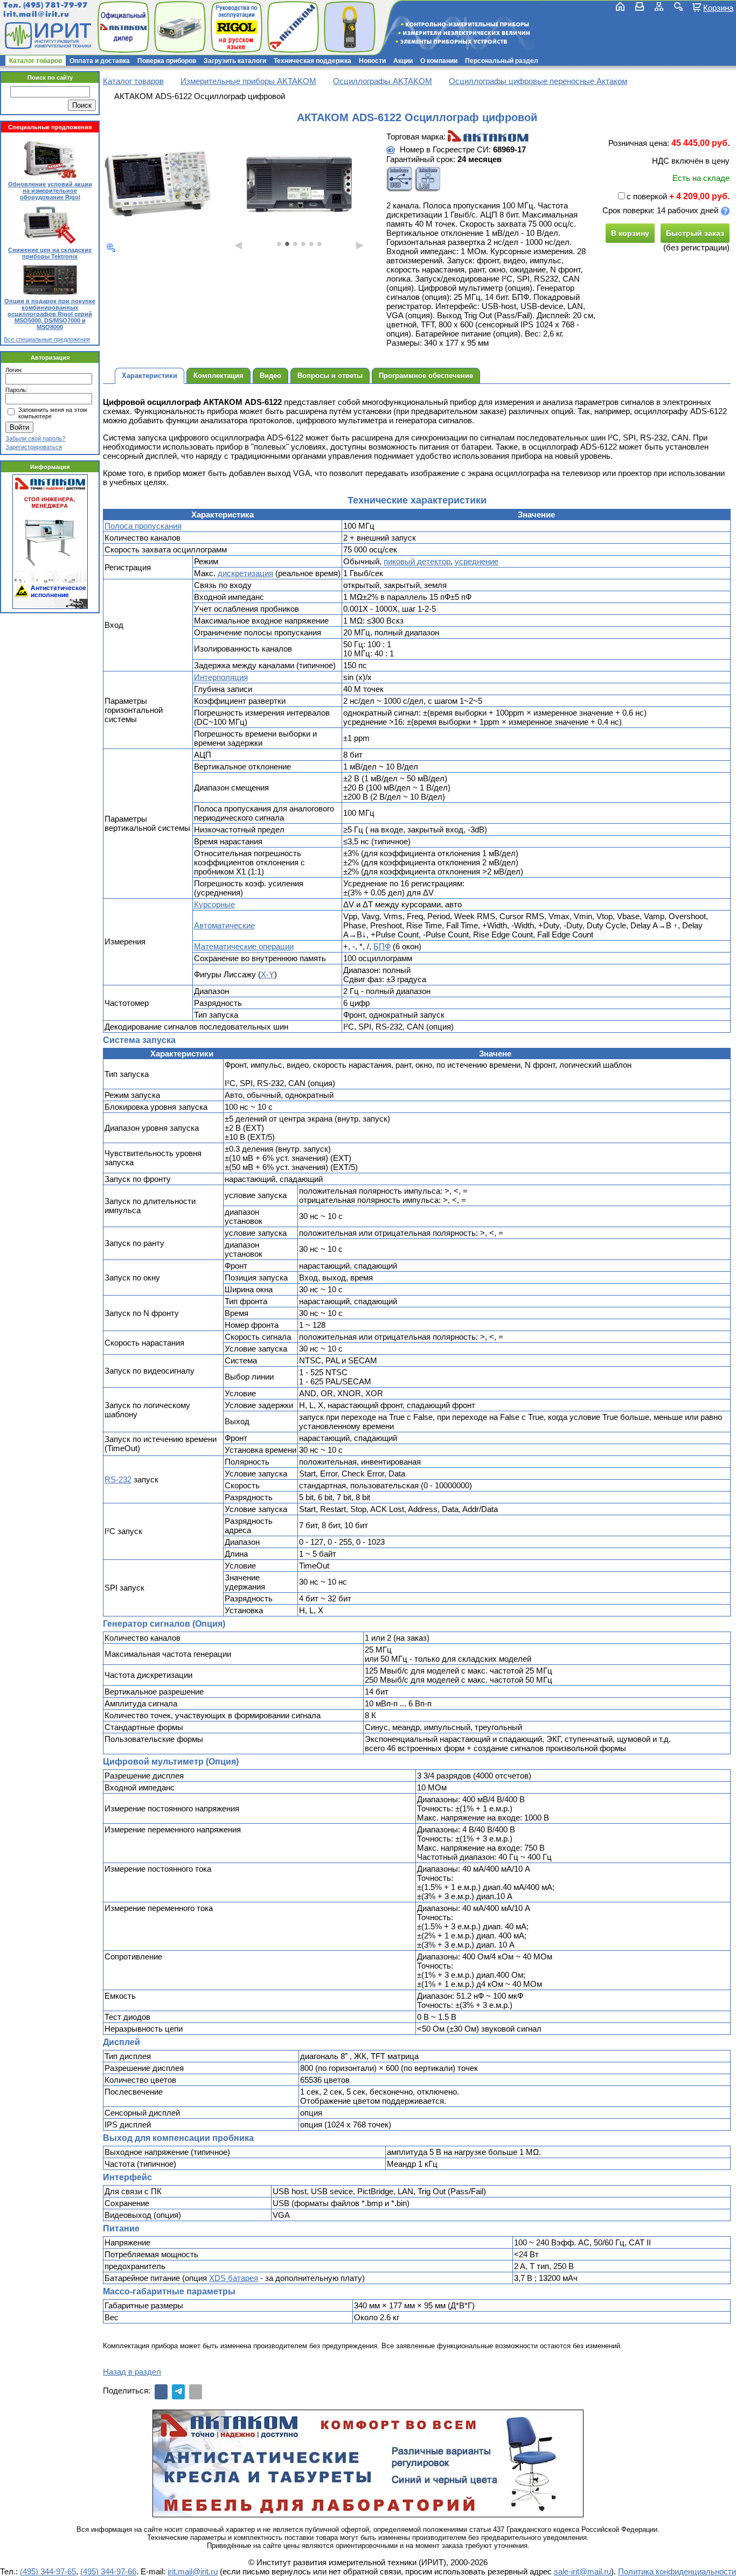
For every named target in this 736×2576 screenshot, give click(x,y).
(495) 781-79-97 (55, 5)
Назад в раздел (132, 2372)
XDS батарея (234, 2278)
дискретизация (245, 573)
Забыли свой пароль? (35, 438)
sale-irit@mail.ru (582, 2571)
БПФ (382, 946)
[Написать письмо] (640, 6)
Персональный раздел (502, 61)
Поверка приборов (167, 61)
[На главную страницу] (47, 36)
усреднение (477, 561)
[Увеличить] (111, 248)
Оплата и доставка (100, 61)
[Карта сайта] (659, 6)
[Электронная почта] (196, 2392)
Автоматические (224, 925)
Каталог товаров (36, 61)
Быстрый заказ (695, 233)
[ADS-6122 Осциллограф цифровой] (158, 183)
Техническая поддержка (313, 61)
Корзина (718, 8)
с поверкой (647, 196)
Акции (403, 61)
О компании (439, 61)
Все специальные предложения (47, 339)
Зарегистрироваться (34, 447)
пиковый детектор (417, 561)
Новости (372, 61)
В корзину (630, 233)
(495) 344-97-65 (48, 2571)
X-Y (268, 974)
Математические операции (244, 946)
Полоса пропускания (143, 526)
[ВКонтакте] (161, 2392)
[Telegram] (178, 2392)
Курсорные (214, 904)
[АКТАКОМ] (488, 137)
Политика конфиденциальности (677, 2571)
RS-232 (118, 1479)
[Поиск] (678, 6)
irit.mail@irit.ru (36, 14)
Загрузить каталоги (235, 61)
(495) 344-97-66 (108, 2571)
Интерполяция (221, 677)
